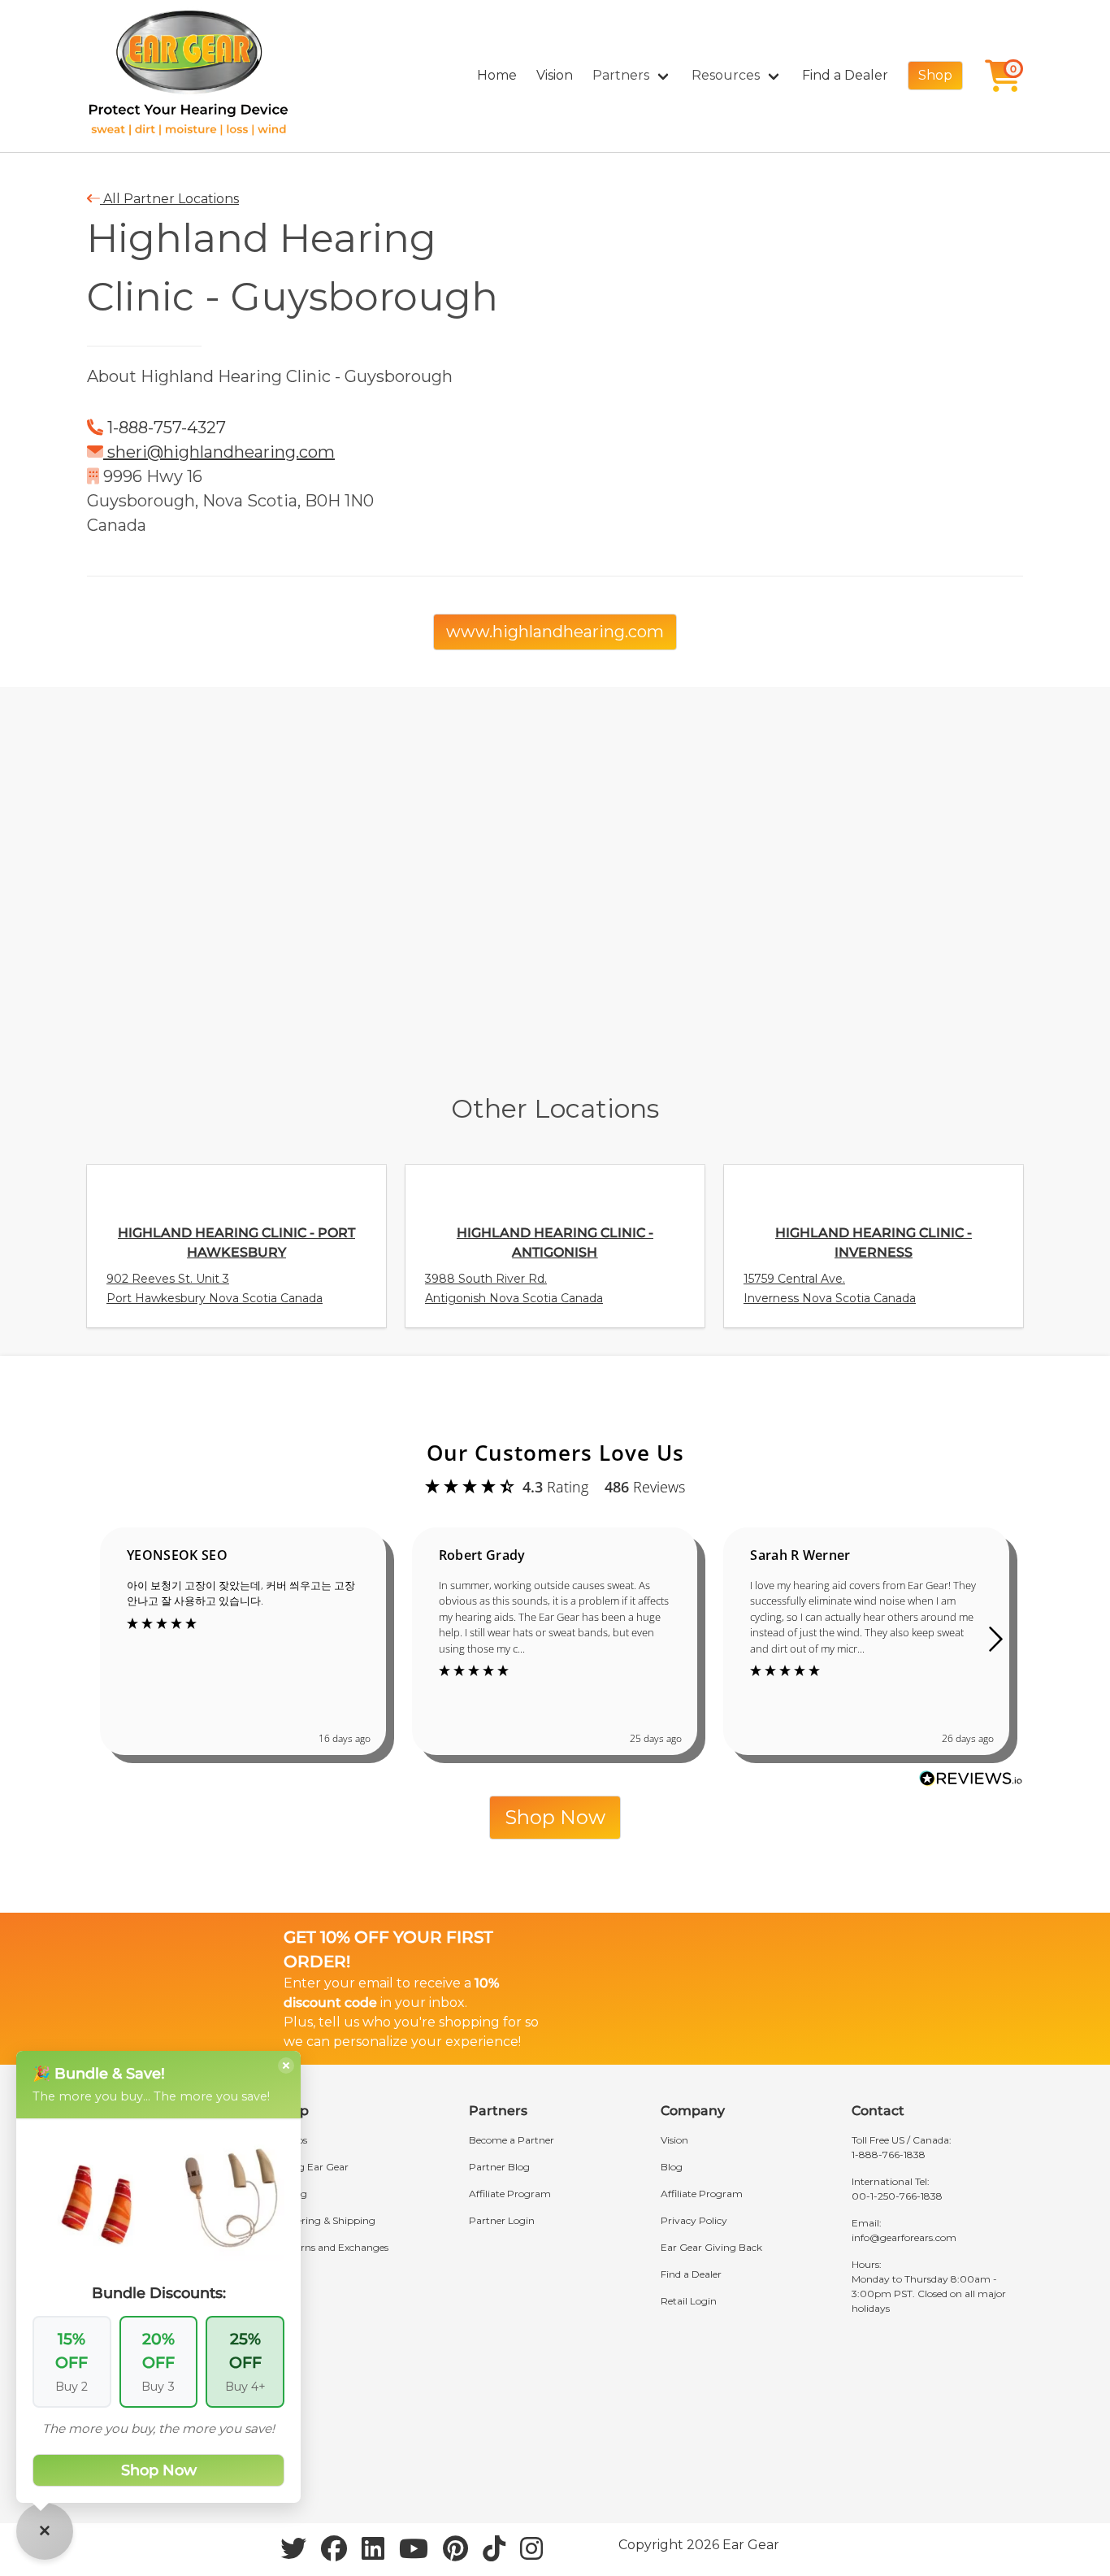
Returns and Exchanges (333, 2247)
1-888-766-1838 (889, 2155)
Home (497, 75)
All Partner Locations (169, 199)
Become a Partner (512, 2140)
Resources (726, 75)
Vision (555, 75)
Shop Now (555, 1817)
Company (693, 2111)
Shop (935, 75)
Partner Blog (499, 2167)
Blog (672, 2167)
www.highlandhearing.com (555, 632)
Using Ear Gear (313, 2167)
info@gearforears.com (904, 2237)
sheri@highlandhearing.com (219, 452)
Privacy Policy (694, 2220)
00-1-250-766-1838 (897, 2196)
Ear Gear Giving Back (711, 2247)
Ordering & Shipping (327, 2220)
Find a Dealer (845, 75)
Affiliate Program (510, 2194)
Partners (621, 75)
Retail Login (689, 2301)
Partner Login (502, 2220)
